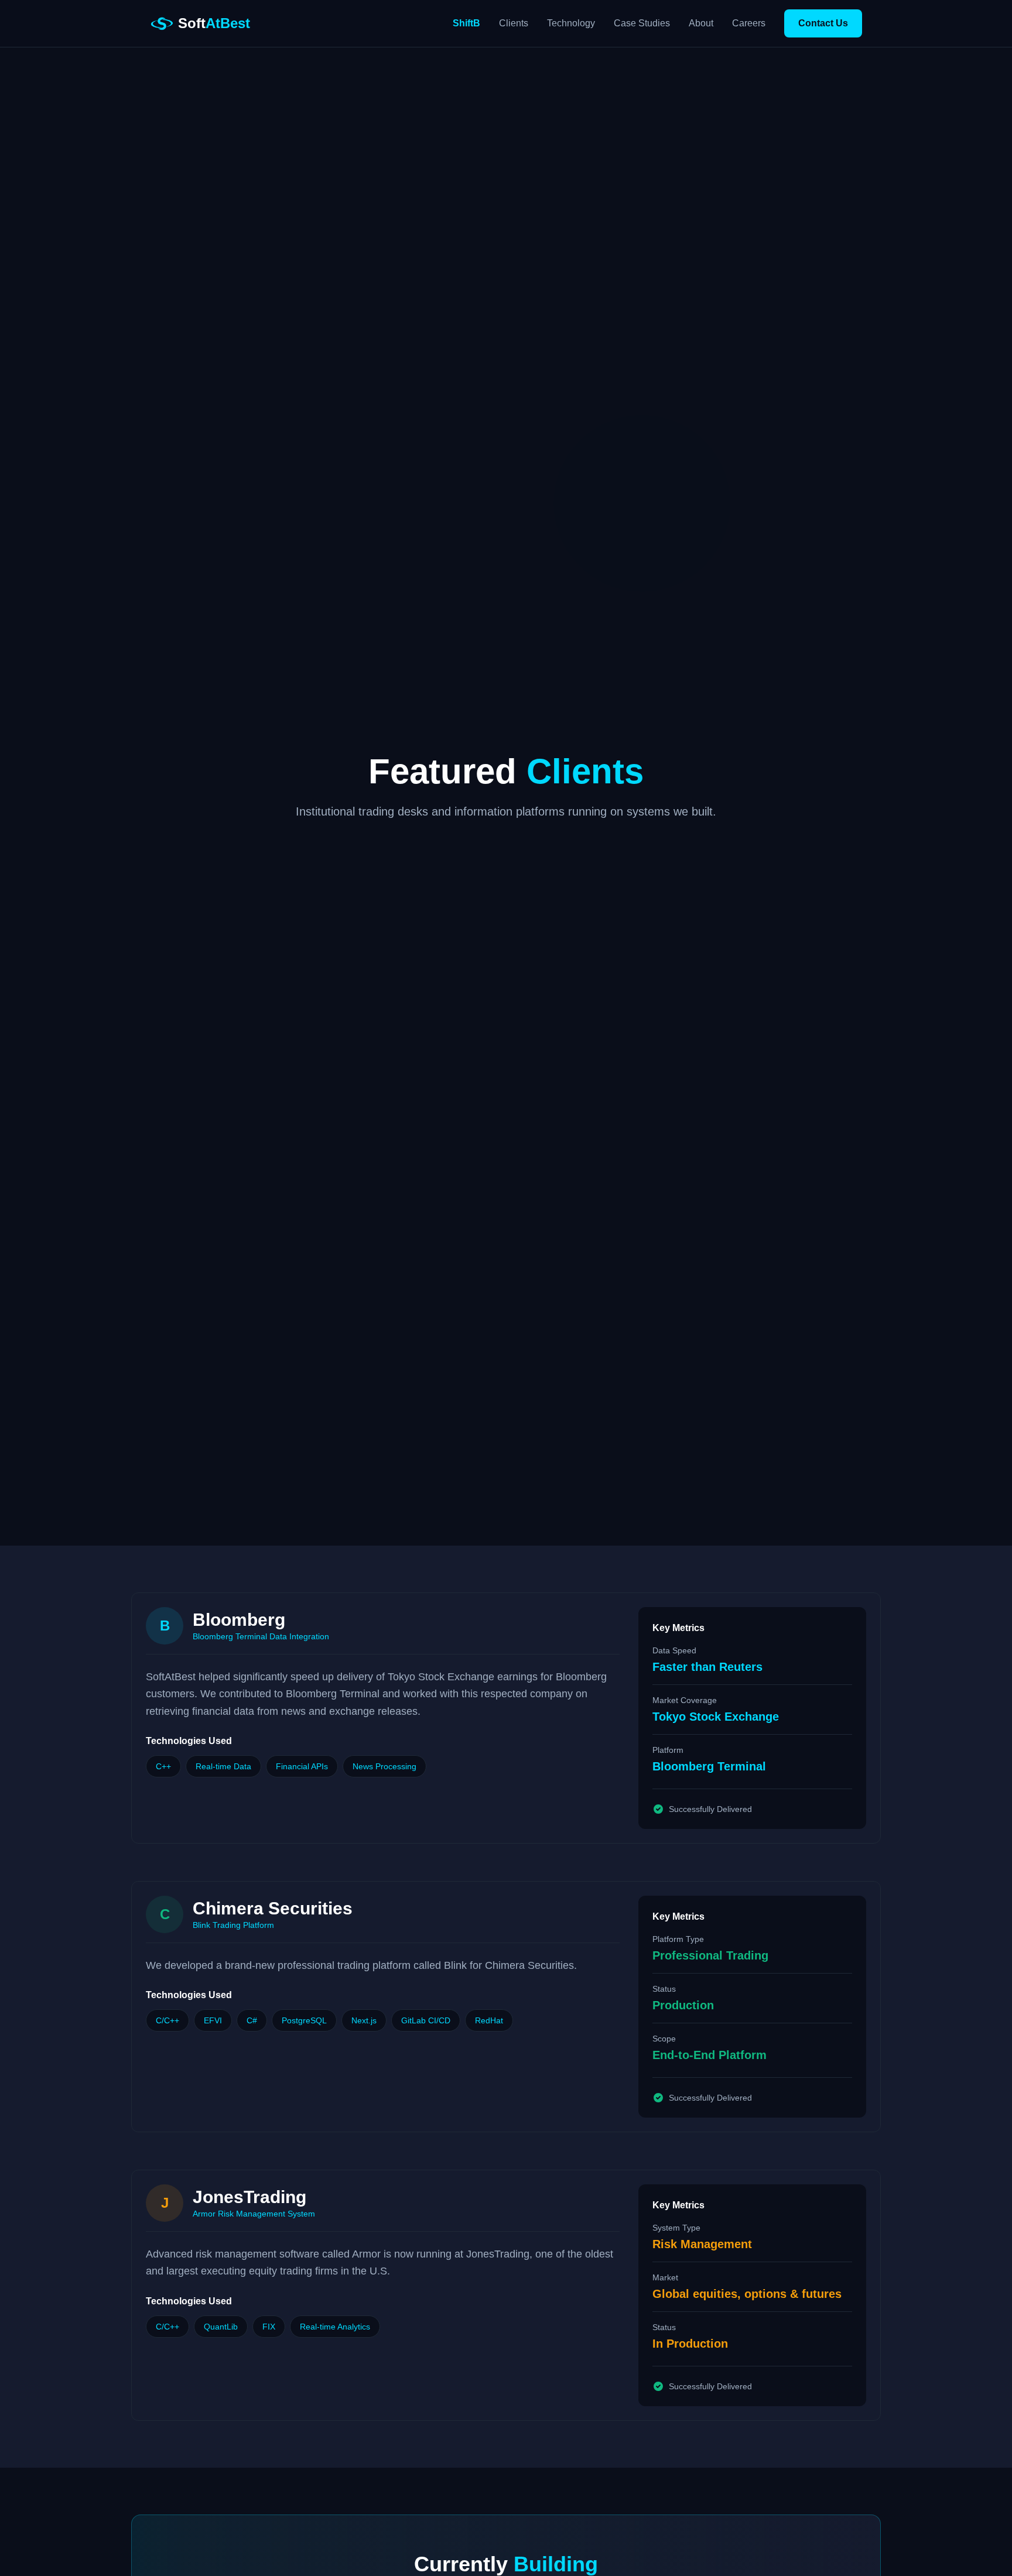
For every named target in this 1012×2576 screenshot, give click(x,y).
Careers (749, 23)
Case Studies (642, 23)
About (701, 23)
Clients (514, 23)
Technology (571, 23)
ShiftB (466, 23)
